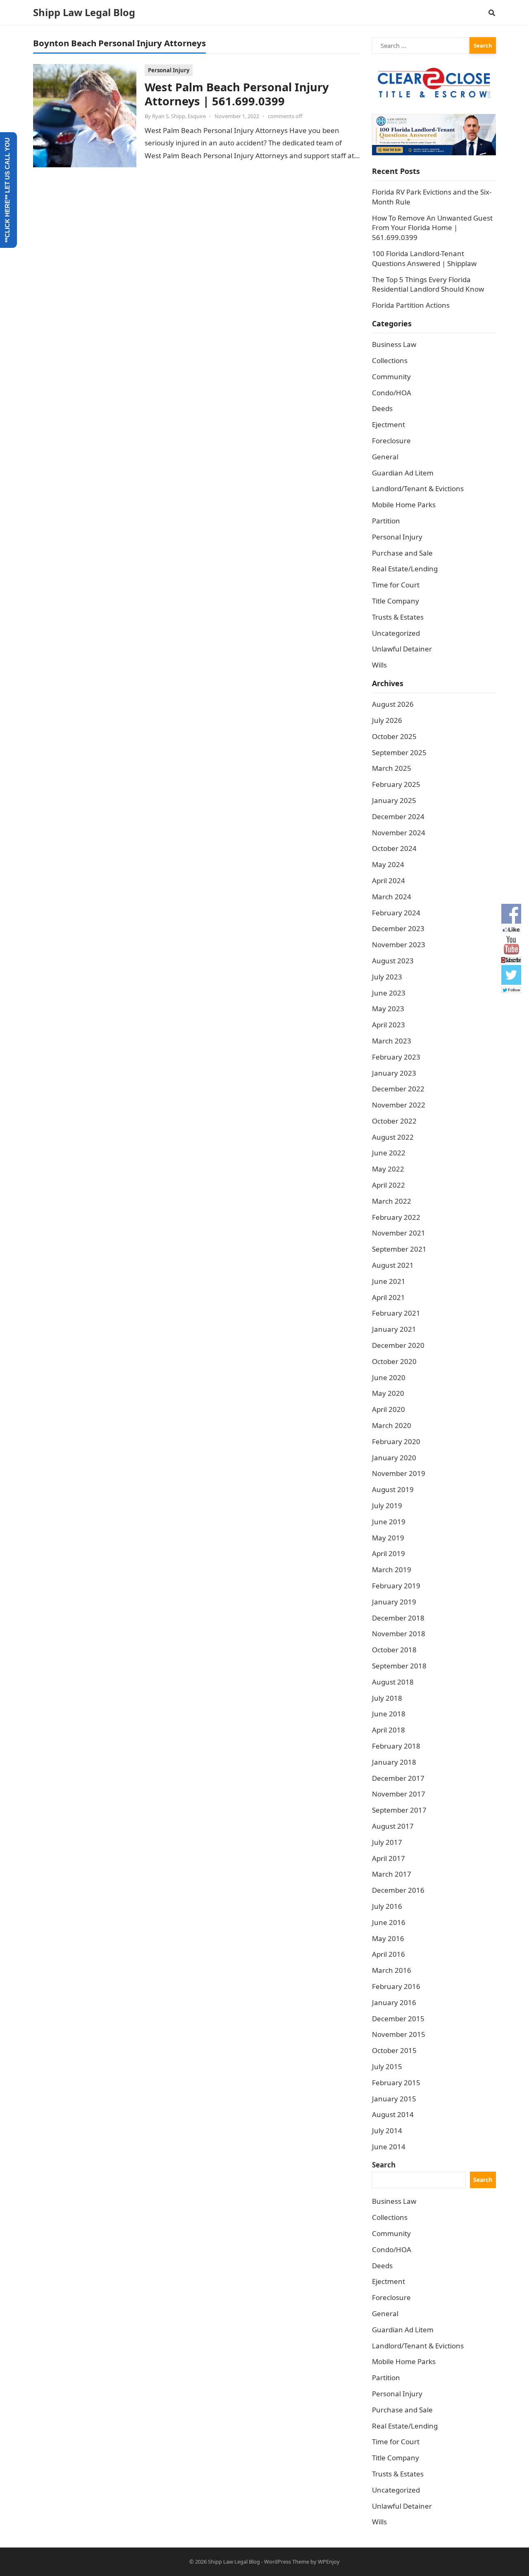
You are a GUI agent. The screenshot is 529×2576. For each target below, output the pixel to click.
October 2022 (394, 1121)
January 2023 (394, 1073)
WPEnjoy (329, 2562)
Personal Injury (169, 70)
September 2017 (399, 1810)
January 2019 (394, 1602)
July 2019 (387, 1505)
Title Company (396, 601)
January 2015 (394, 2099)
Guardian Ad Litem (403, 473)
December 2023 (398, 928)
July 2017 (387, 1842)
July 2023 (387, 977)
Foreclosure (391, 441)
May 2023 (388, 1009)
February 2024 (396, 913)
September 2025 (399, 752)
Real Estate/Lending (405, 569)
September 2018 (399, 1666)
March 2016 (392, 1970)
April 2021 (388, 1297)
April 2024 (388, 880)
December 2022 (398, 1089)
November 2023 (399, 945)
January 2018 (394, 1762)
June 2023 (389, 993)
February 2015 (396, 2083)
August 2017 (393, 1826)
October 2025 (394, 736)
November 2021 (399, 1233)
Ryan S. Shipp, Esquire (179, 116)
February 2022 (396, 1217)
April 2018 (388, 1730)
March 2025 (392, 768)
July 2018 (387, 1698)
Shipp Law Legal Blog (84, 12)
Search (384, 2165)
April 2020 (388, 1409)
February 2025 (396, 784)
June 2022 (389, 1153)
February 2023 (396, 1057)
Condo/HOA (392, 393)
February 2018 (396, 1746)
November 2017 (399, 1794)
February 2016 (396, 1986)
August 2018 (393, 1682)
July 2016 (387, 1906)
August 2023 (393, 961)
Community (391, 377)
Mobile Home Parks (404, 505)
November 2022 (399, 1105)
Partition (386, 521)
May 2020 (388, 1393)
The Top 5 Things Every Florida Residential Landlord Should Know (428, 284)
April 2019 (388, 1553)
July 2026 (387, 720)
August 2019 (393, 1489)
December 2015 (398, 2019)
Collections (390, 360)
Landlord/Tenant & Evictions (418, 488)
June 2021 (389, 1281)
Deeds (382, 408)
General (385, 457)
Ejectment (388, 424)
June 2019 (389, 1522)
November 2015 (399, 2034)
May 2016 (388, 1938)
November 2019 (399, 1473)
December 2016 (398, 1890)
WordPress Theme (287, 2562)
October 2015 (394, 2050)
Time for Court (396, 585)
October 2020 (394, 1361)
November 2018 (399, 1634)
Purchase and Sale (402, 553)
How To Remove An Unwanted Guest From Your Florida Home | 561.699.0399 (432, 228)
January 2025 (394, 800)
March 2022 (392, 1201)
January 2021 (394, 1329)
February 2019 (396, 1586)
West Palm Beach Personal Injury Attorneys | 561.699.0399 (237, 94)
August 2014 (393, 2114)
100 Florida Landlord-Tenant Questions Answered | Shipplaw (424, 258)
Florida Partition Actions (412, 305)
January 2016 (394, 2002)
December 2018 (398, 1618)
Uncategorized (396, 633)
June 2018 (389, 1714)
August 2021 (393, 1265)
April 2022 (388, 1185)
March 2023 (392, 1041)
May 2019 (388, 1538)
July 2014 (387, 2130)
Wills (379, 665)
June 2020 (389, 1377)
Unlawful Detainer (402, 649)
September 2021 (399, 1249)
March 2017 (392, 1874)
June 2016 (389, 1922)
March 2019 (392, 1570)
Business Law (394, 344)
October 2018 (394, 1650)
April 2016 (388, 1954)
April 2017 (388, 1858)
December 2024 (398, 816)
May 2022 (388, 1169)
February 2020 (396, 1441)
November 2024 (399, 833)
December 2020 (398, 1345)
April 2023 (388, 1025)
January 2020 (394, 1458)
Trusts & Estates (398, 617)
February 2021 (396, 1313)
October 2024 (394, 848)
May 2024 (388, 864)
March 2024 (392, 897)
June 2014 (389, 2147)
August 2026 (393, 704)
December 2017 (398, 1778)
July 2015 (387, 2066)
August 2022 (393, 1137)
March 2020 (392, 1425)
